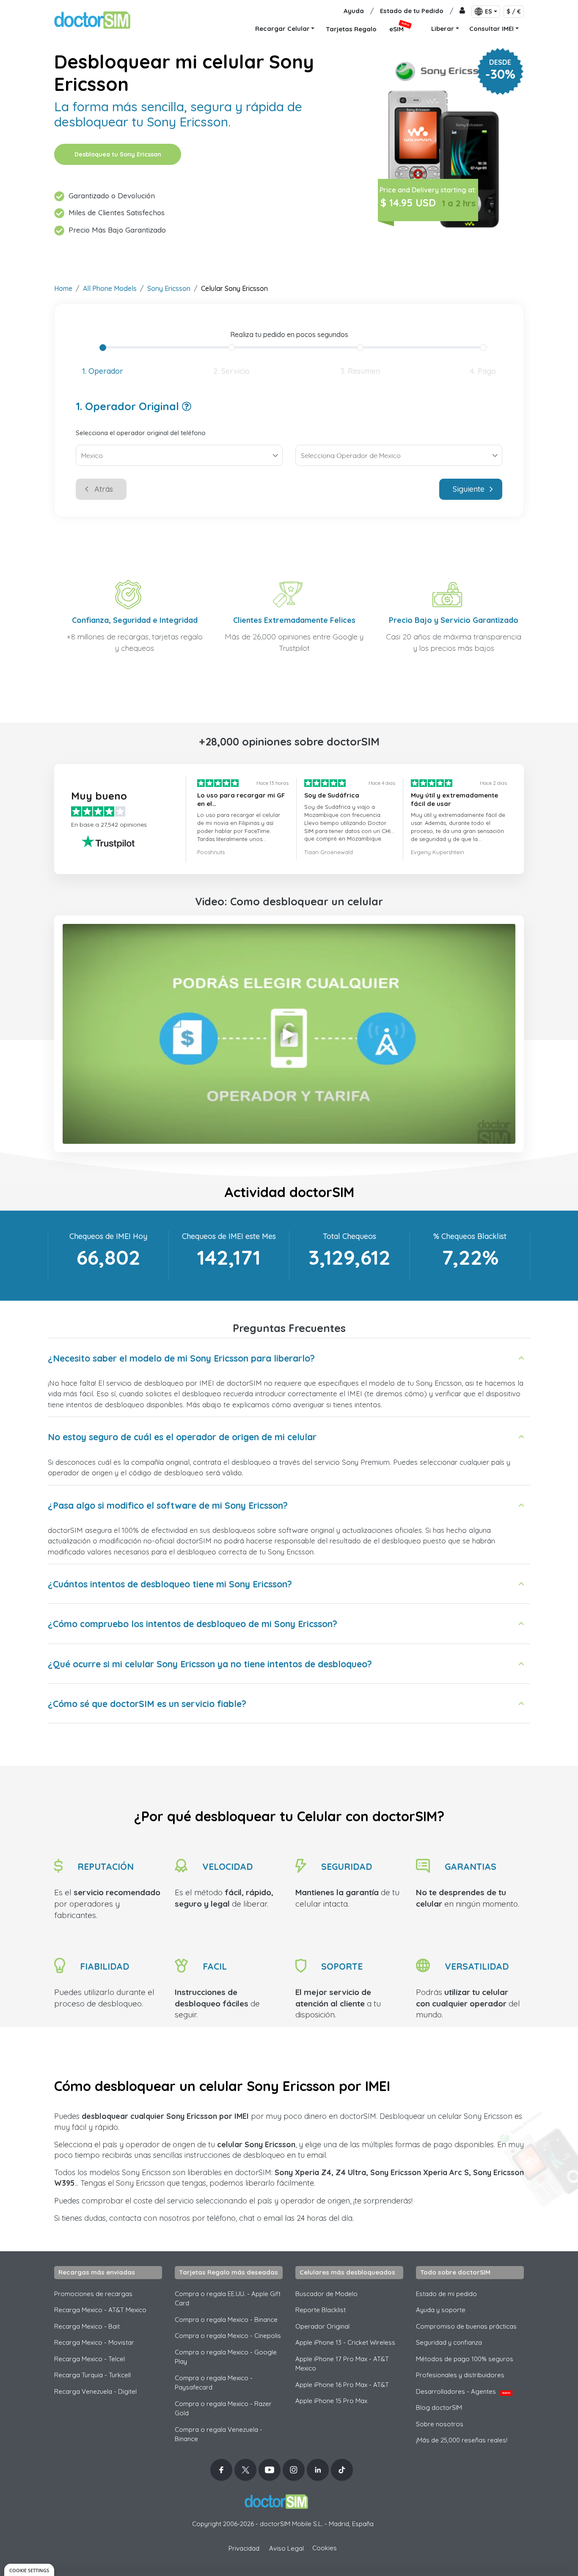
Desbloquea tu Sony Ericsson (118, 154)
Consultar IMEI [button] (491, 29)
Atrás (104, 489)
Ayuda (354, 11)
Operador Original (322, 2326)
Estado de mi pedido (446, 2294)
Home (63, 288)
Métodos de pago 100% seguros (465, 2359)
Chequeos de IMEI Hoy (108, 1236)
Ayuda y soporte (441, 2310)
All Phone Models (110, 288)
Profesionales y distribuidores (460, 2375)
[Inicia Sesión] (462, 11)
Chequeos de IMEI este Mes (229, 1236)
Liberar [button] (443, 29)
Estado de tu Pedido (412, 11)
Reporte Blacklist (321, 2310)
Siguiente (469, 489)
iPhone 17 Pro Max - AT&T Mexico (342, 2364)
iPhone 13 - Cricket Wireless (345, 2342)
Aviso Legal (286, 2548)
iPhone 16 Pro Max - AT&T (342, 2385)
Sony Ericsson (169, 288)
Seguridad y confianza (449, 2342)
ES (489, 11)
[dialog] (29, 2570)
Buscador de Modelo (326, 2294)
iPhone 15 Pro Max (331, 2401)
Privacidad (244, 2548)
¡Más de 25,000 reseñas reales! (462, 2440)
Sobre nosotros (440, 2424)
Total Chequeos (350, 1236)
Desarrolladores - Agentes (463, 2391)
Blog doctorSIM (439, 2407)
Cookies (325, 2548)
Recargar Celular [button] (282, 29)
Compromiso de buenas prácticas (466, 2326)
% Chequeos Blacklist (470, 1236)
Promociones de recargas (93, 2294)
